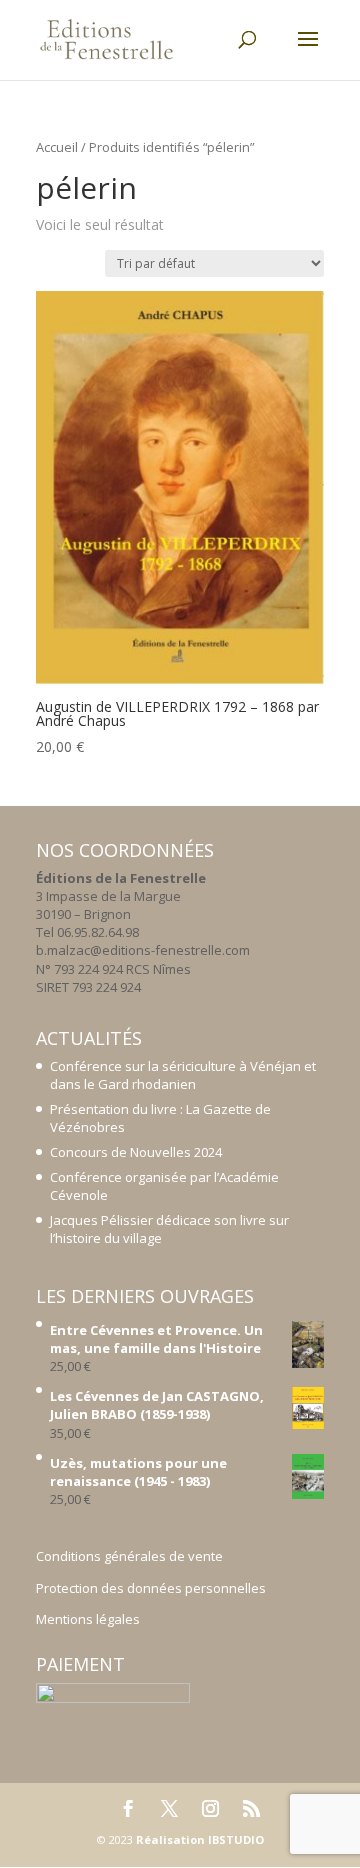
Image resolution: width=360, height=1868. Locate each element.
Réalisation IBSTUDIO (200, 1839)
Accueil (57, 147)
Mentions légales (88, 1619)
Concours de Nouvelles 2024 (136, 1152)
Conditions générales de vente (129, 1556)
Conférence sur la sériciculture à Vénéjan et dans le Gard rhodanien (183, 1075)
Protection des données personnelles (151, 1588)
